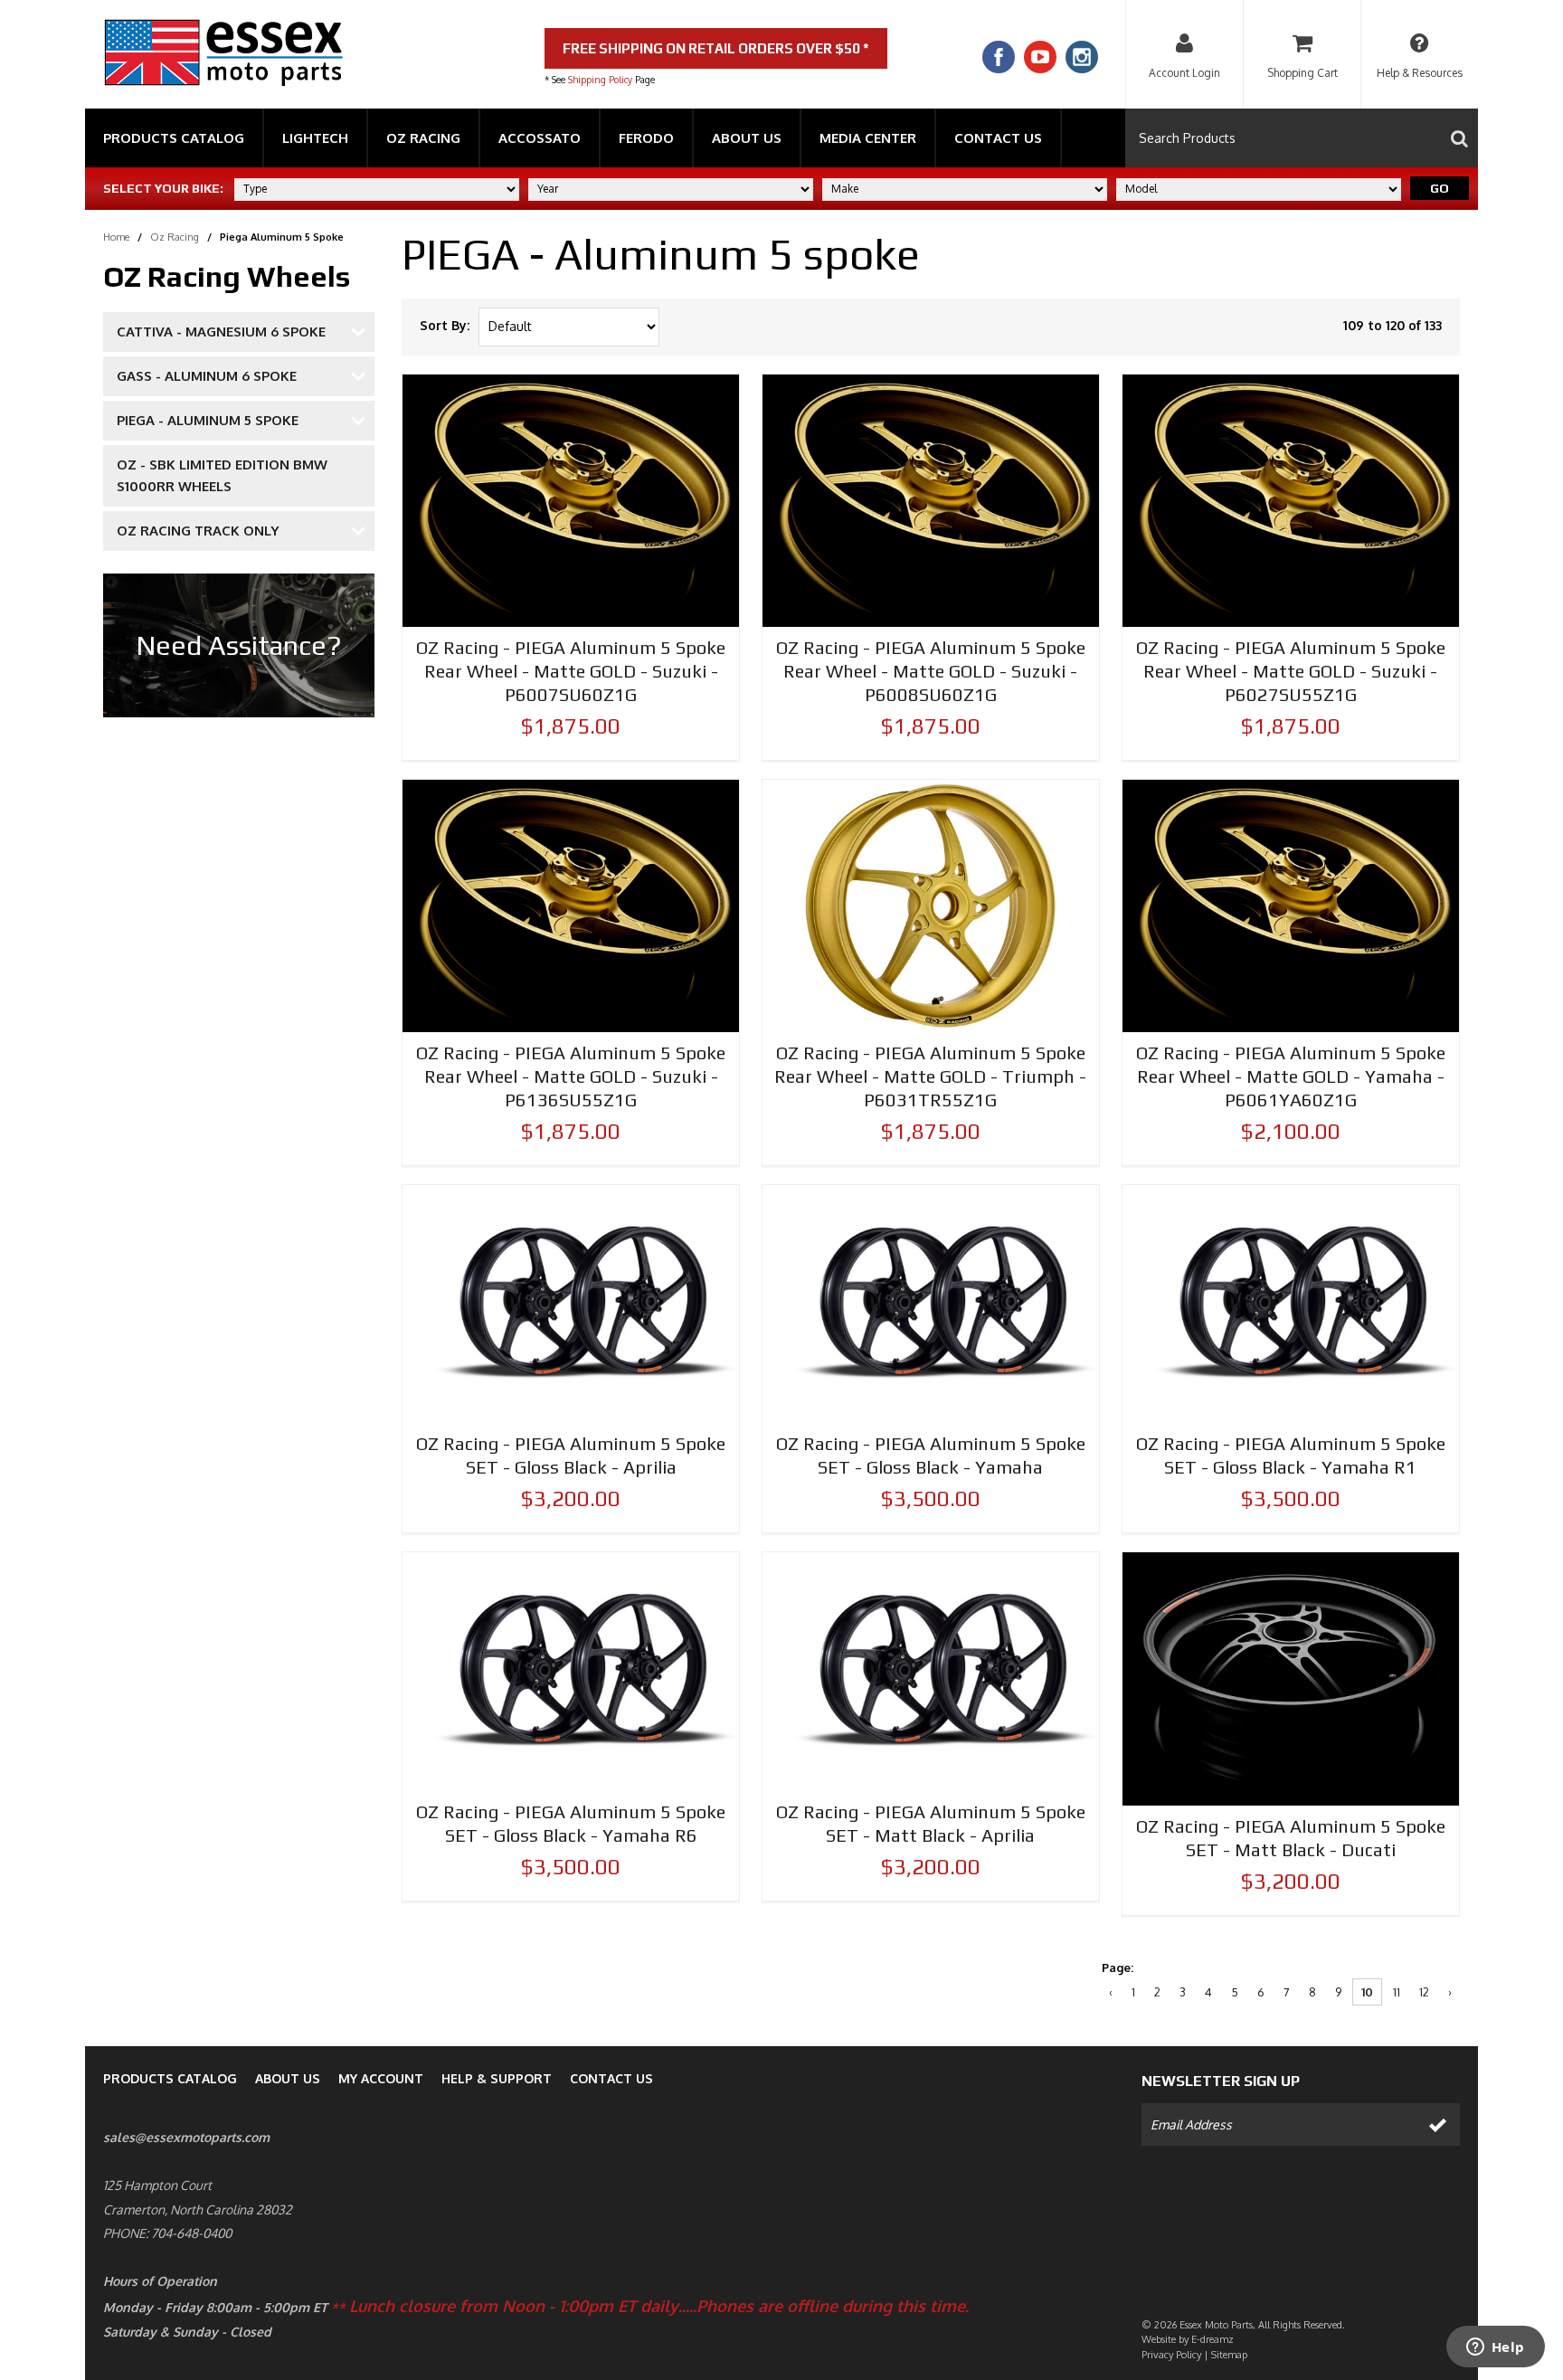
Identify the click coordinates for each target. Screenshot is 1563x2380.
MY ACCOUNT (381, 2078)
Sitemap (1229, 2355)
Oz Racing (175, 237)
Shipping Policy (600, 80)
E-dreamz (1213, 2339)
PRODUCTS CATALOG (170, 2078)
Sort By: (445, 325)
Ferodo (646, 138)
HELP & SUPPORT (497, 2078)
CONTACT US (611, 2078)
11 (1397, 1992)
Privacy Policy (1171, 2355)
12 (1424, 1992)
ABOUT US (288, 2078)
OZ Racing (423, 138)
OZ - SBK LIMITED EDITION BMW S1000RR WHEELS (222, 475)
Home (116, 237)
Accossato (540, 138)
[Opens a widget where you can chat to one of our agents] (1495, 2348)
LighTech (315, 138)
